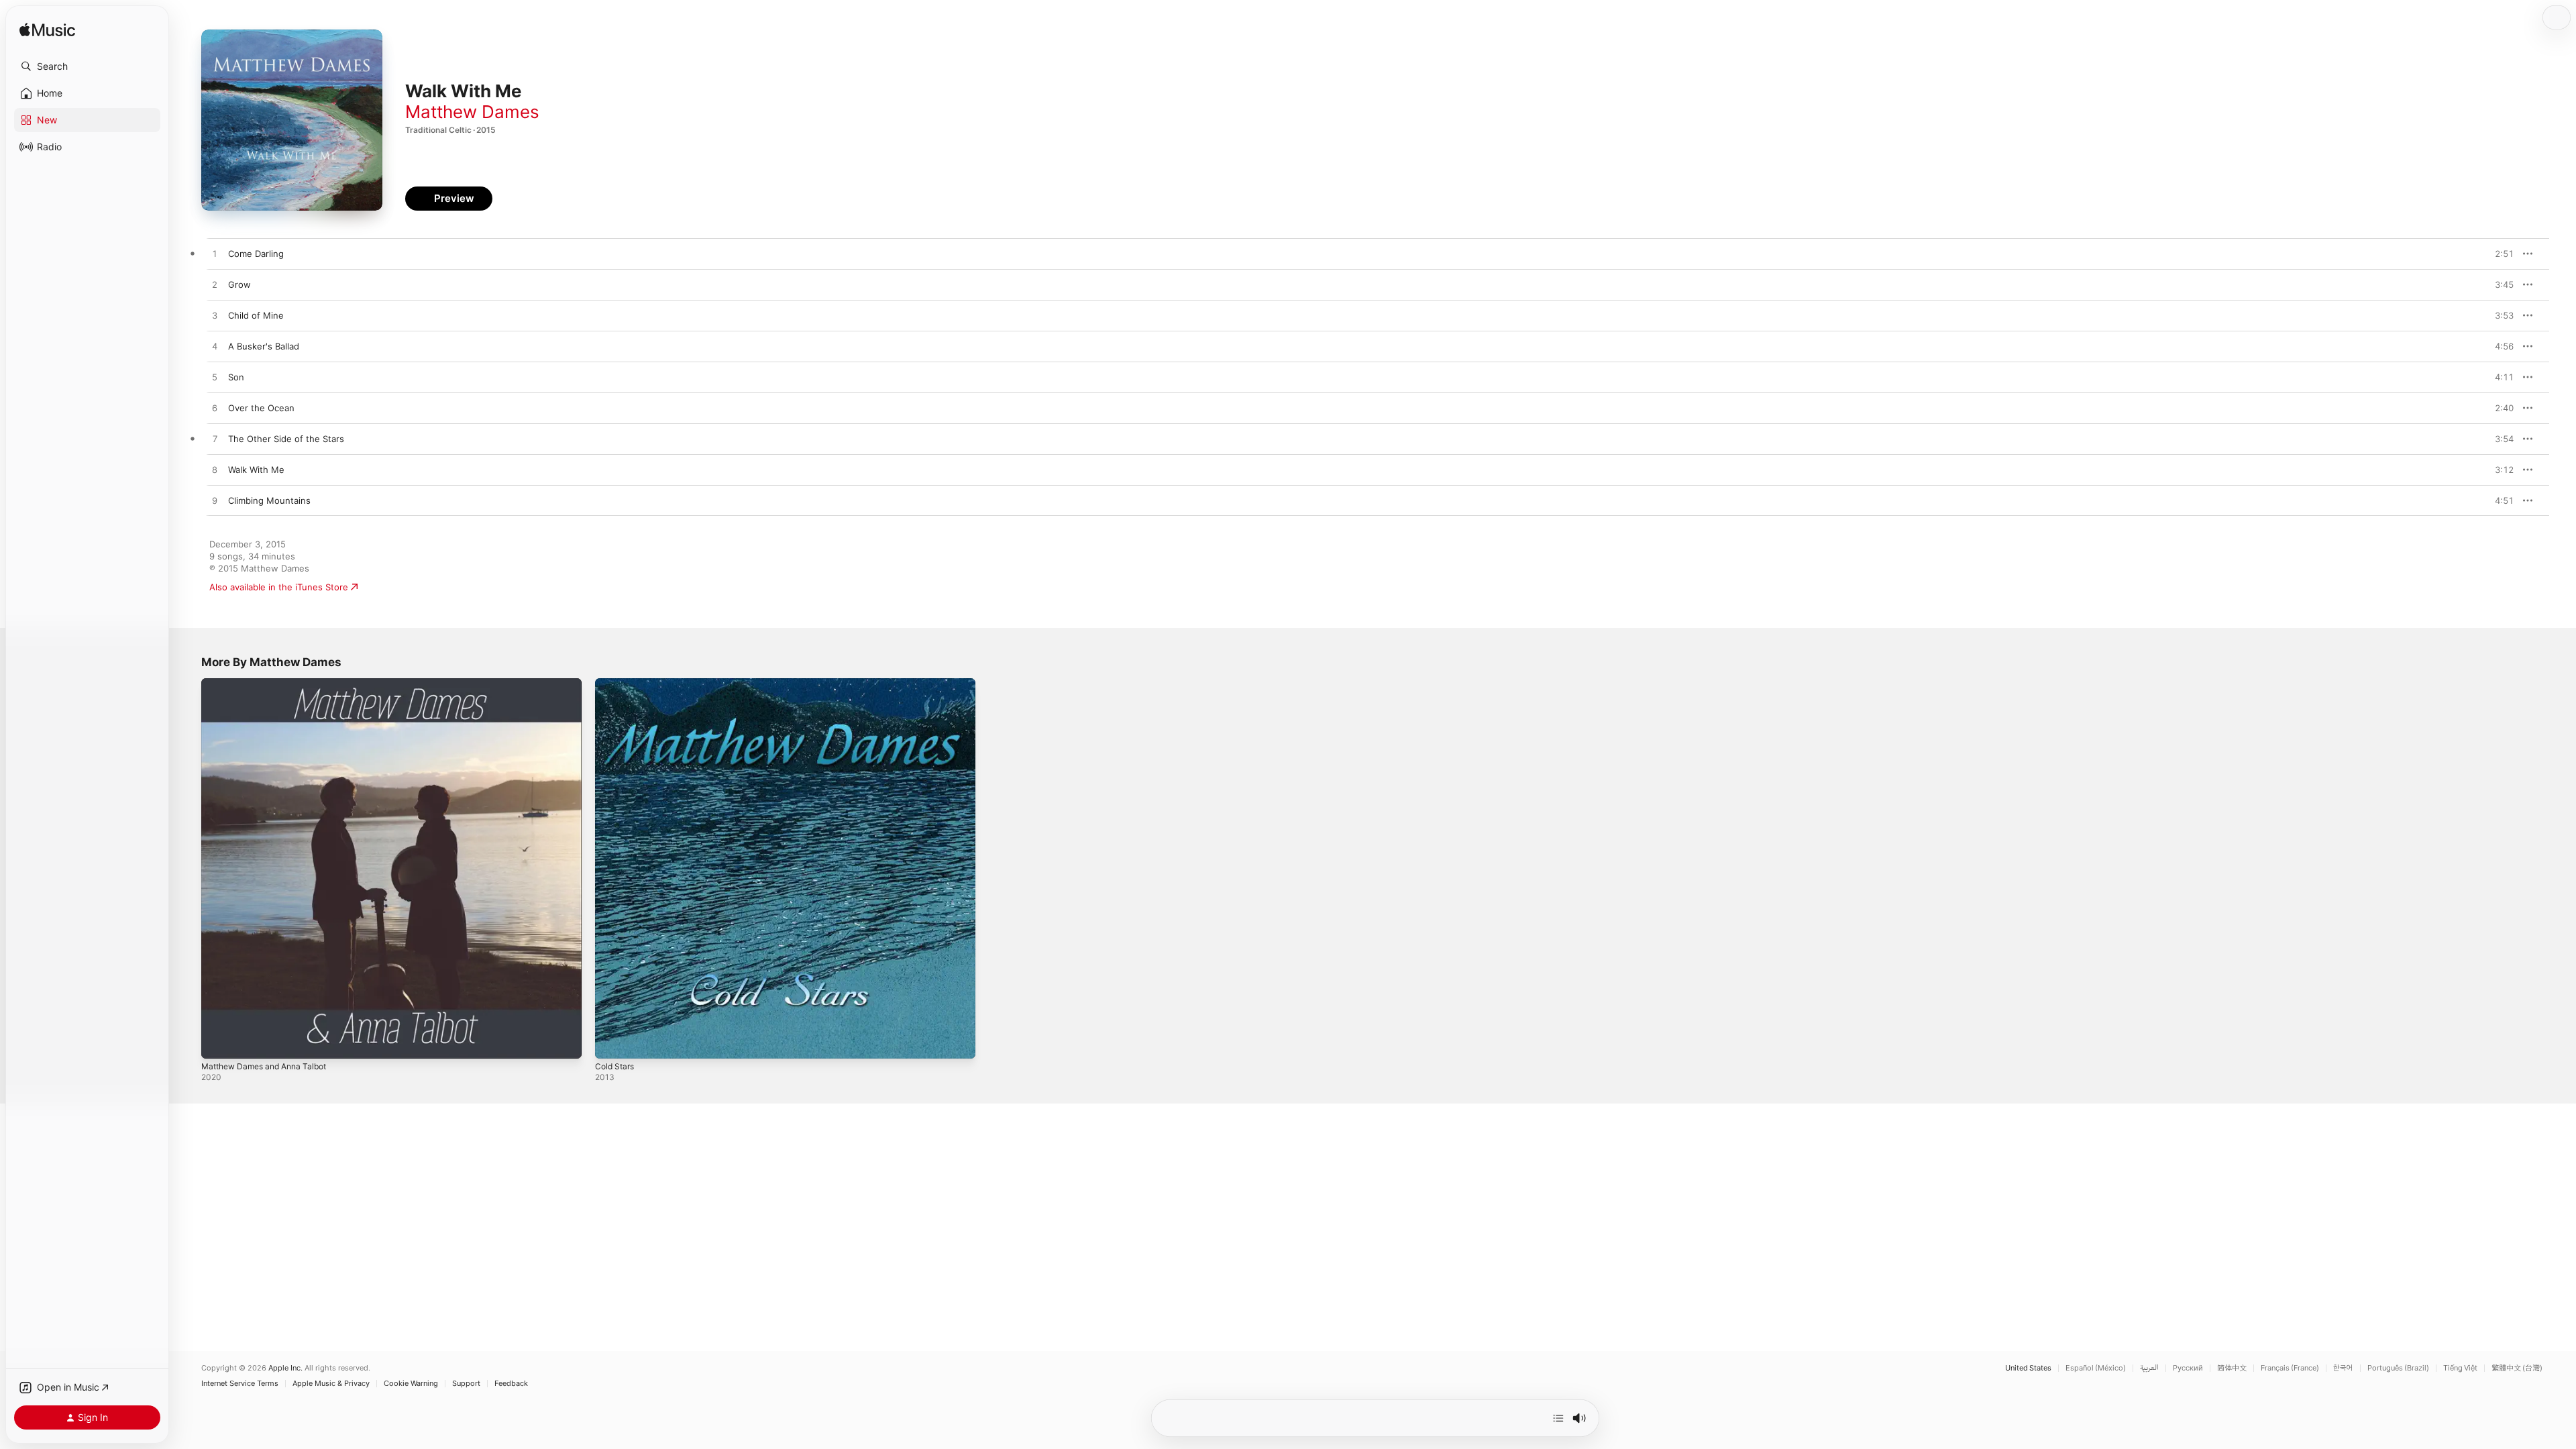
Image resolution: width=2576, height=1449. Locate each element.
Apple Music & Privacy (331, 1384)
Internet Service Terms (240, 1384)
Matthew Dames (472, 112)
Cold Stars (616, 684)
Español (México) (2096, 1368)
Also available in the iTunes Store (279, 587)
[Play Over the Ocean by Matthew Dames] (215, 409)
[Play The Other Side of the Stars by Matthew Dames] (215, 439)
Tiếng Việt (2460, 1368)
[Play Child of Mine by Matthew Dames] (215, 316)
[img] (47, 31)
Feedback (511, 1384)
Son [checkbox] (236, 377)
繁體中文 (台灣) (2517, 1368)
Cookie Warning (411, 1384)
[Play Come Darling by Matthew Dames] (215, 254)
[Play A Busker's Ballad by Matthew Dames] (215, 347)
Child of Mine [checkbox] (256, 315)
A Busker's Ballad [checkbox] (264, 346)
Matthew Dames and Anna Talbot (271, 684)
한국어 (2343, 1368)
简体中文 (2232, 1368)
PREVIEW (2499, 254)
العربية (2149, 1368)
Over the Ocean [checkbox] (261, 408)
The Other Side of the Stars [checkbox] (286, 439)
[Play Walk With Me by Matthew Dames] (215, 470)
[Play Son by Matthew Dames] (215, 378)
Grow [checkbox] (239, 284)
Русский (2188, 1368)
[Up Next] (1558, 1418)
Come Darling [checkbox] (256, 254)
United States (2028, 1368)
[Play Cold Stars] (612, 1042)
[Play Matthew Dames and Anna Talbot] (218, 1042)
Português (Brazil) (2398, 1368)
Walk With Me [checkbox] (256, 470)
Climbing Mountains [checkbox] (269, 500)
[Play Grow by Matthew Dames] (215, 285)
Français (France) (2290, 1368)
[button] (87, 66)
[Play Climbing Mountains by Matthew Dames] (215, 501)
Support (466, 1384)
